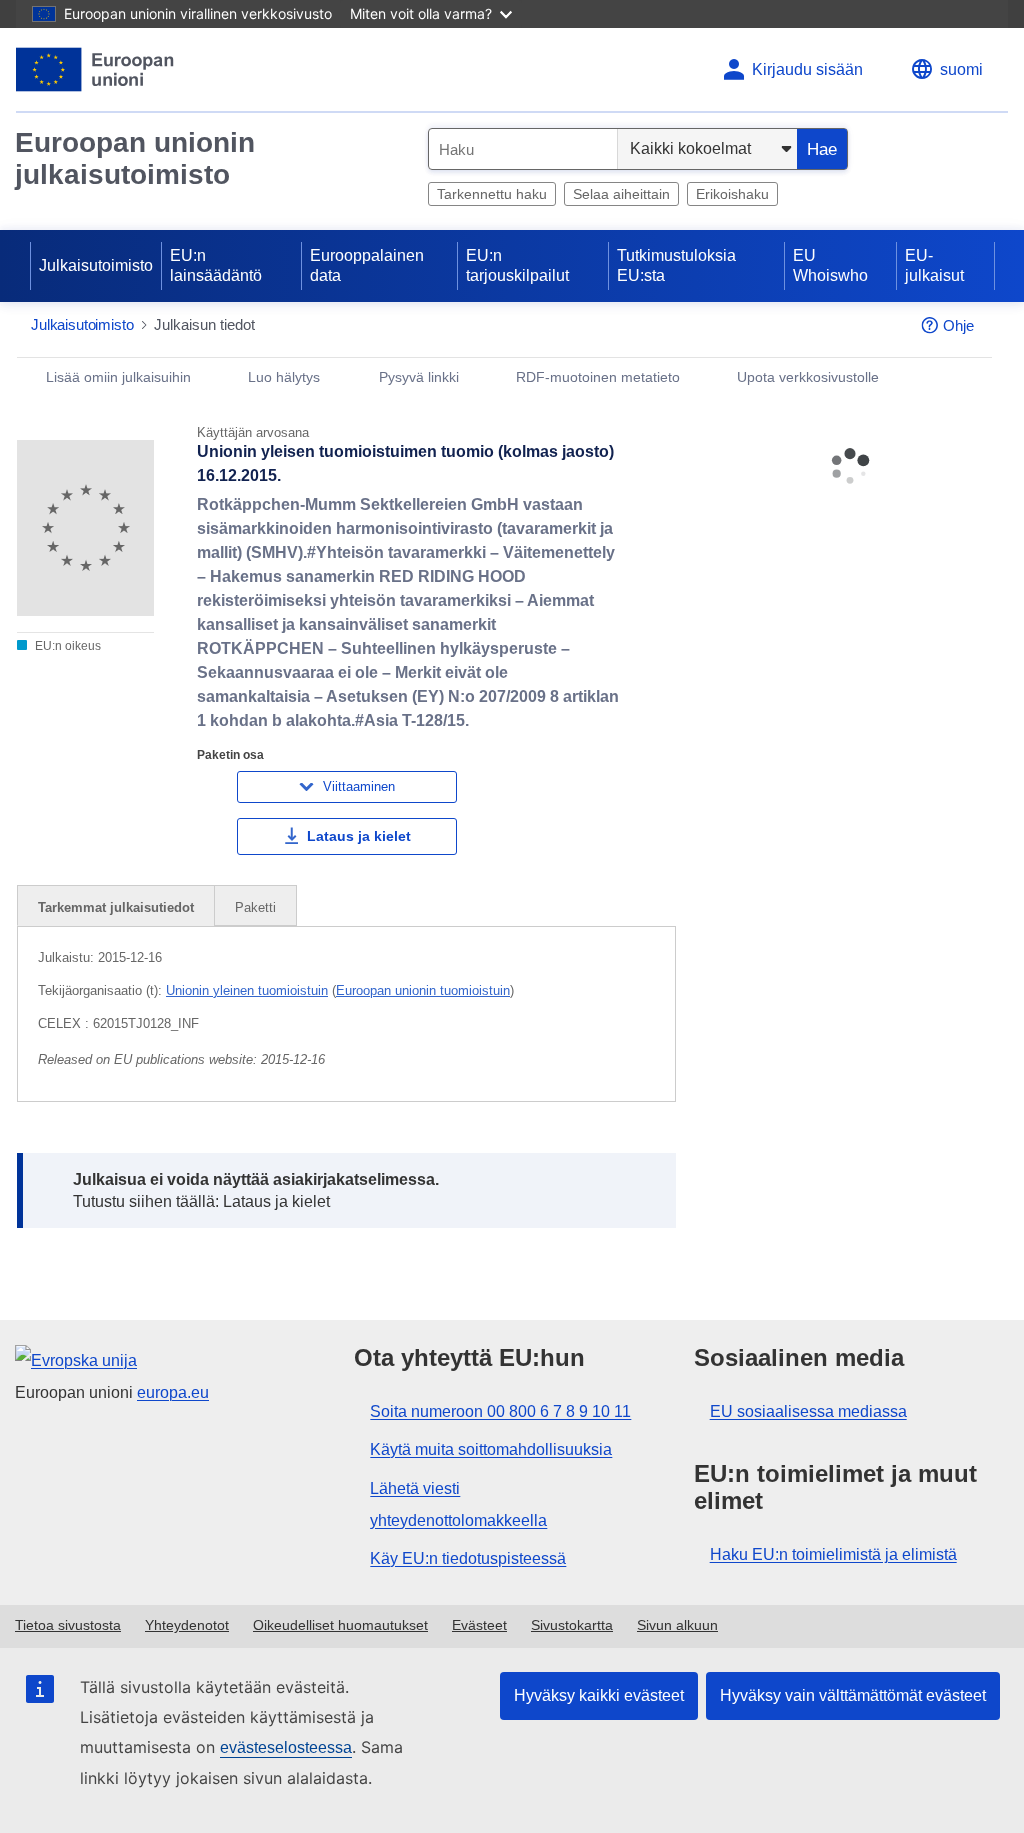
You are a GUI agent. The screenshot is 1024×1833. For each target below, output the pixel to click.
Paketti (255, 907)
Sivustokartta (572, 1625)
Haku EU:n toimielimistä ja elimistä (833, 1554)
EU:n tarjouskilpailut (517, 265)
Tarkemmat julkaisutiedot (116, 907)
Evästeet (479, 1625)
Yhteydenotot (187, 1625)
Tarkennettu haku (492, 194)
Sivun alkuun (677, 1625)
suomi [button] (961, 69)
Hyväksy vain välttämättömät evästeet (853, 1695)
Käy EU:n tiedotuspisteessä (468, 1558)
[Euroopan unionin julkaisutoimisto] (95, 69)
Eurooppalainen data (367, 265)
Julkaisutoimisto (96, 265)
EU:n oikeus (66, 646)
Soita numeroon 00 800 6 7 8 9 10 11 (500, 1411)
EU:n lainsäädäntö (216, 265)
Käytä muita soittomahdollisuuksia (491, 1449)
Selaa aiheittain (621, 194)
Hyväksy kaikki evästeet (599, 1695)
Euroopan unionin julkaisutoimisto (135, 158)
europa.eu (173, 1392)
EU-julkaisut (934, 265)
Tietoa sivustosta (68, 1625)
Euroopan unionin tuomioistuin (423, 990)
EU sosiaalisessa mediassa (808, 1411)
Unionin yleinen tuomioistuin (247, 990)
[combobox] (523, 149)
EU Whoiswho (830, 265)
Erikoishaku (732, 194)
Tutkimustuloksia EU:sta (676, 265)
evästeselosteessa (286, 1747)
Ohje (958, 325)
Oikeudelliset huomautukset (340, 1625)
